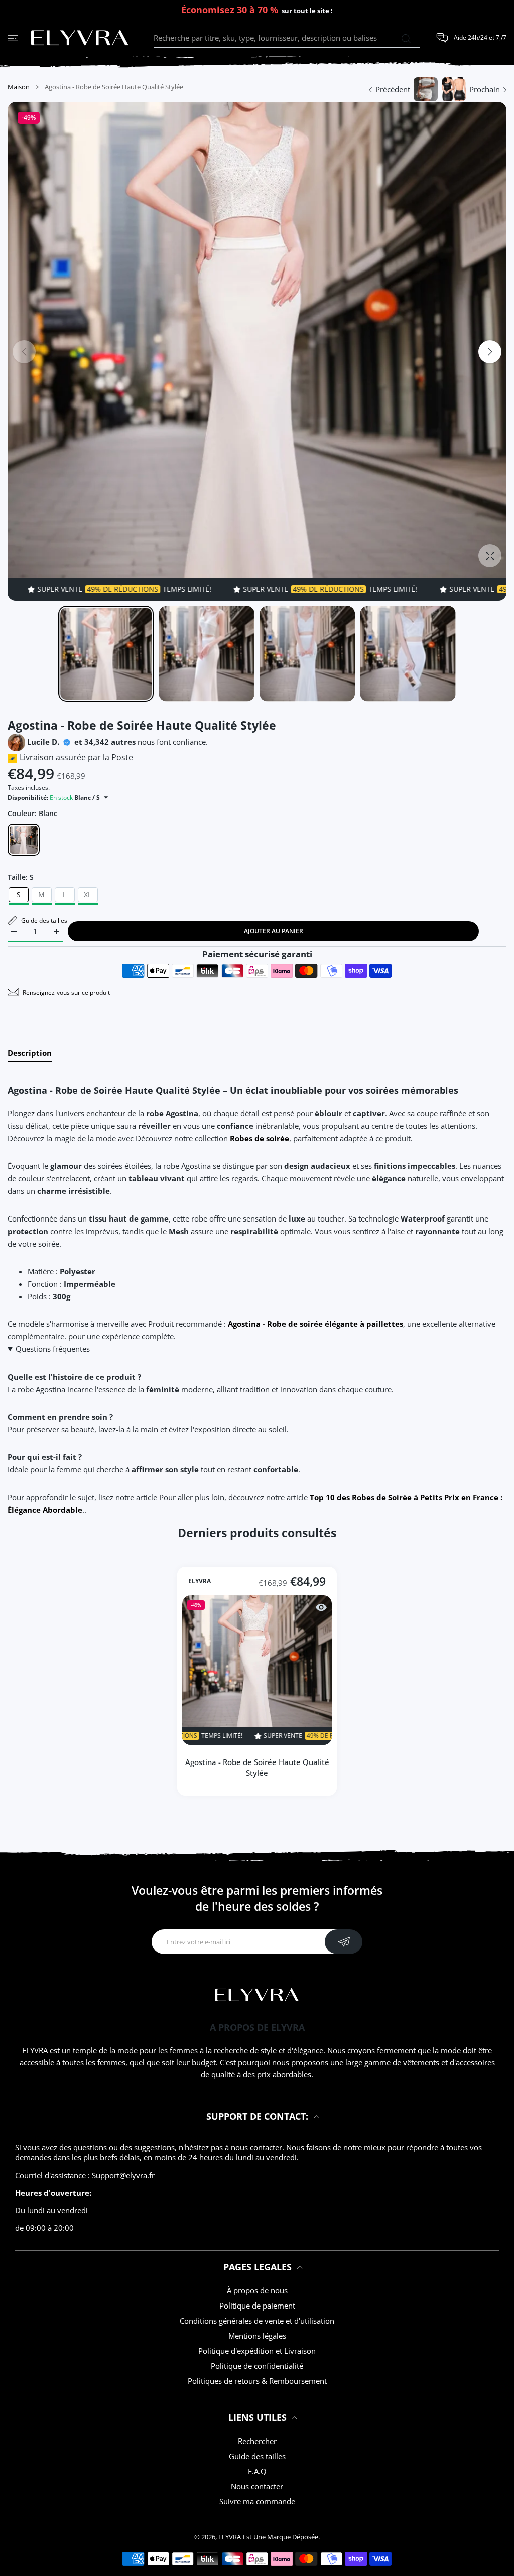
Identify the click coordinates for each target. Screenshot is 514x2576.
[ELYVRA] (80, 38)
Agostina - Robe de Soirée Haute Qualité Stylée (257, 1767)
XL (88, 895)
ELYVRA (200, 1581)
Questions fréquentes (53, 1349)
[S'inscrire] (344, 1942)
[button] (490, 352)
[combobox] (287, 38)
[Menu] (13, 38)
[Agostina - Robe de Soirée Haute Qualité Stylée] (257, 1670)
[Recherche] (406, 39)
